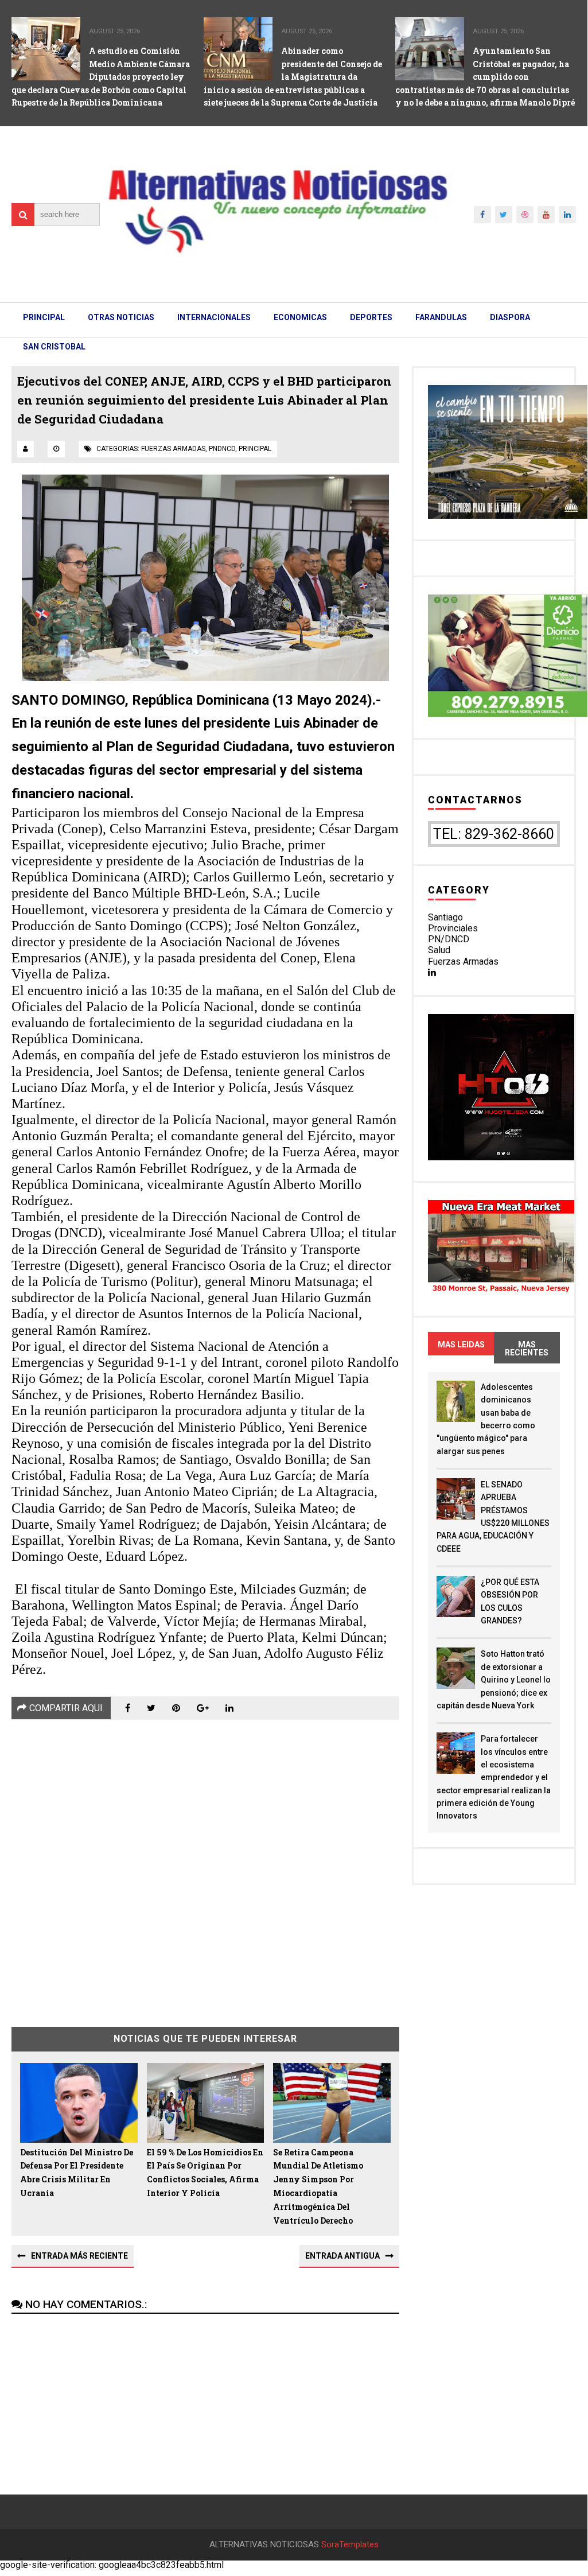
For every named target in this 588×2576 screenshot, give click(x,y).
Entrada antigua (342, 2256)
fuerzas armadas (173, 449)
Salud (439, 950)
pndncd (222, 449)
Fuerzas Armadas (463, 961)
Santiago (445, 917)
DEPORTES (371, 317)
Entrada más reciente (79, 2256)
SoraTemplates (350, 2545)
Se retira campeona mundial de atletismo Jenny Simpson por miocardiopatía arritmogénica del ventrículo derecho (318, 2186)
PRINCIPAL (44, 317)
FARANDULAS (441, 317)
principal (255, 449)
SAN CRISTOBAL (54, 347)
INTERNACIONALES (214, 317)
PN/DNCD (449, 939)
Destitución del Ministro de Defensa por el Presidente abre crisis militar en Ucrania (77, 2173)
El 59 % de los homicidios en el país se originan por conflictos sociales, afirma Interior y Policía (205, 2173)
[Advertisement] (205, 1865)
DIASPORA (510, 317)
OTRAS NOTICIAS (121, 317)
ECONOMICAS (300, 317)
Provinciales (453, 928)
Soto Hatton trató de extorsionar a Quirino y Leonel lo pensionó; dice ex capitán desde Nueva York (494, 1680)
